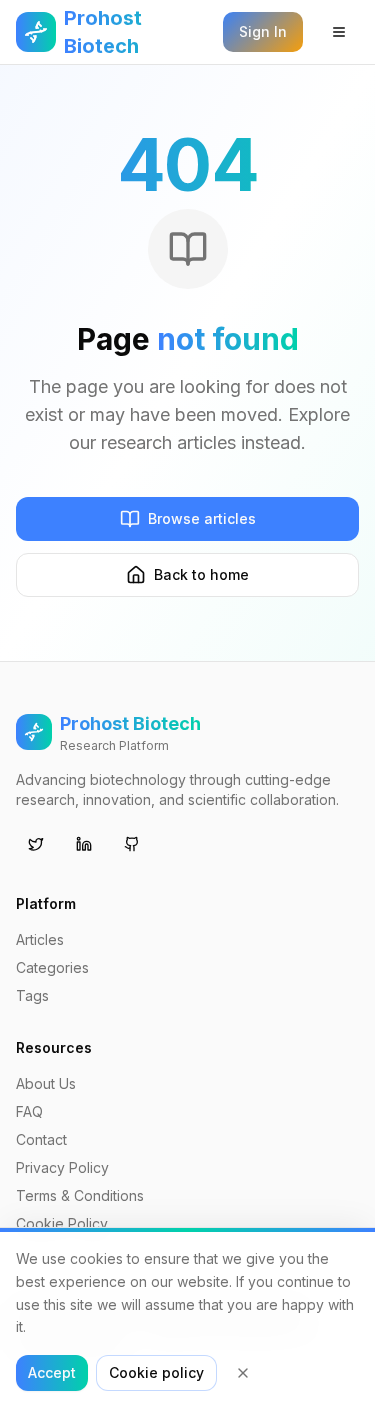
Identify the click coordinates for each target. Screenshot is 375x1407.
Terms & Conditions (80, 1195)
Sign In (263, 31)
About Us (46, 1083)
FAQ (29, 1111)
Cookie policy (156, 1372)
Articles (40, 939)
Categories (52, 967)
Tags (32, 995)
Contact (41, 1139)
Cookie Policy (62, 1223)
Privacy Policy (62, 1167)
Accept (52, 1372)
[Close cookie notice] (243, 1373)
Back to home (201, 574)
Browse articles (202, 518)
